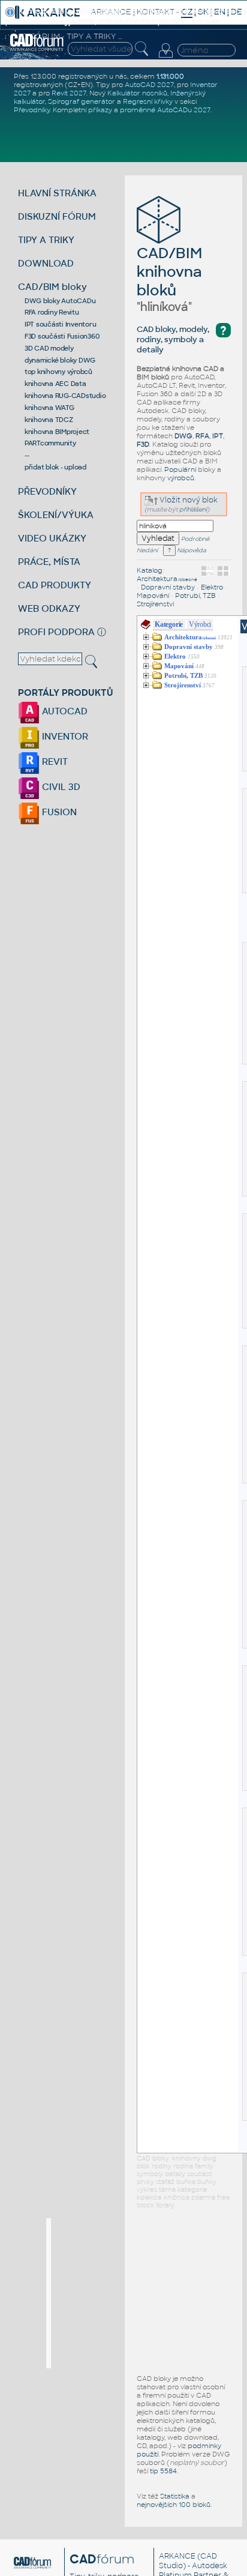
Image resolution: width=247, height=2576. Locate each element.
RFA (202, 436)
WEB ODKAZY (49, 608)
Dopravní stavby (168, 587)
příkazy (100, 110)
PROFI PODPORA (56, 632)
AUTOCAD (64, 711)
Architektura (167, 579)
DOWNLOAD (46, 263)
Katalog (150, 570)
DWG (183, 436)
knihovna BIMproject (57, 432)
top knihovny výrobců (58, 372)
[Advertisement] (141, 2293)
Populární (180, 469)
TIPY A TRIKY (46, 240)
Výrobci (200, 624)
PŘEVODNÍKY (47, 491)
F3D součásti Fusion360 (62, 336)
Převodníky (32, 110)
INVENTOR (64, 736)
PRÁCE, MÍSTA (49, 562)
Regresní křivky (148, 101)
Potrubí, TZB (195, 596)
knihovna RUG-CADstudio (65, 396)
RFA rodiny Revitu (52, 312)
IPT (218, 436)
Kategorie (169, 624)
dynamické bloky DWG (60, 360)
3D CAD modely (49, 348)
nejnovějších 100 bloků (174, 2505)
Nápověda (191, 550)
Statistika (175, 2496)
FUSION (58, 812)
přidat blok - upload (55, 467)
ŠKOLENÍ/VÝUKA (56, 515)
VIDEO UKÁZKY (52, 538)
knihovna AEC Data (55, 384)
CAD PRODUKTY (55, 585)
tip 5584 (163, 2471)
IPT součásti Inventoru (61, 324)
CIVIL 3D (60, 787)
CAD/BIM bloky (52, 287)
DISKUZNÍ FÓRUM (57, 216)
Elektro (212, 587)
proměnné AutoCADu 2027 (165, 110)
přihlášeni (193, 509)
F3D (143, 444)
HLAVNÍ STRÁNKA (57, 193)
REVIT (54, 762)
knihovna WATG (49, 408)
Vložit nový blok (188, 500)
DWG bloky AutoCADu (60, 301)
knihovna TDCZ (49, 420)
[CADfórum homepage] (37, 49)
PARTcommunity (50, 443)
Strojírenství (155, 604)
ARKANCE (177, 2556)
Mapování (153, 596)
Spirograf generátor (82, 101)
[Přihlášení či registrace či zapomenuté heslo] (165, 58)
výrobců (181, 478)
